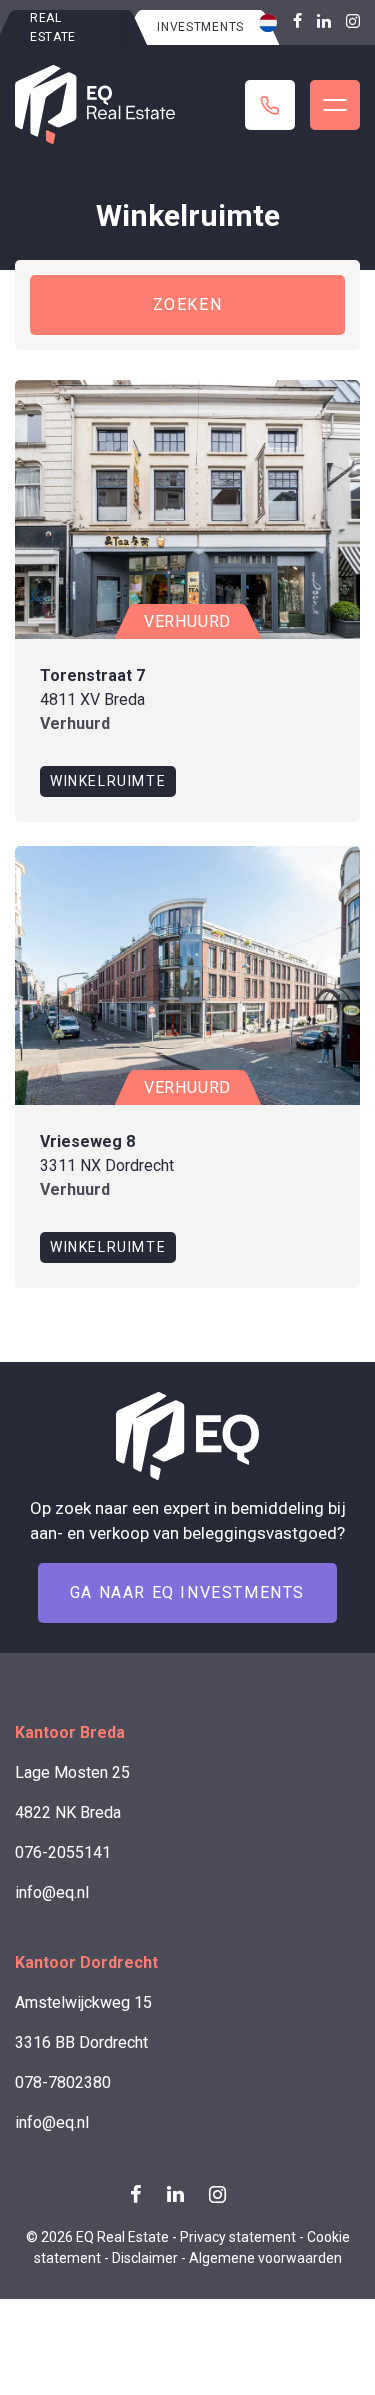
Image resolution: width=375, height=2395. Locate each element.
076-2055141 (63, 1852)
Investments (200, 27)
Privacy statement (238, 2237)
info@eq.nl (52, 1892)
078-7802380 (63, 2082)
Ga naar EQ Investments (187, 1592)
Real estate (53, 27)
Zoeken (188, 304)
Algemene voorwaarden (265, 2258)
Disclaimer (145, 2258)
